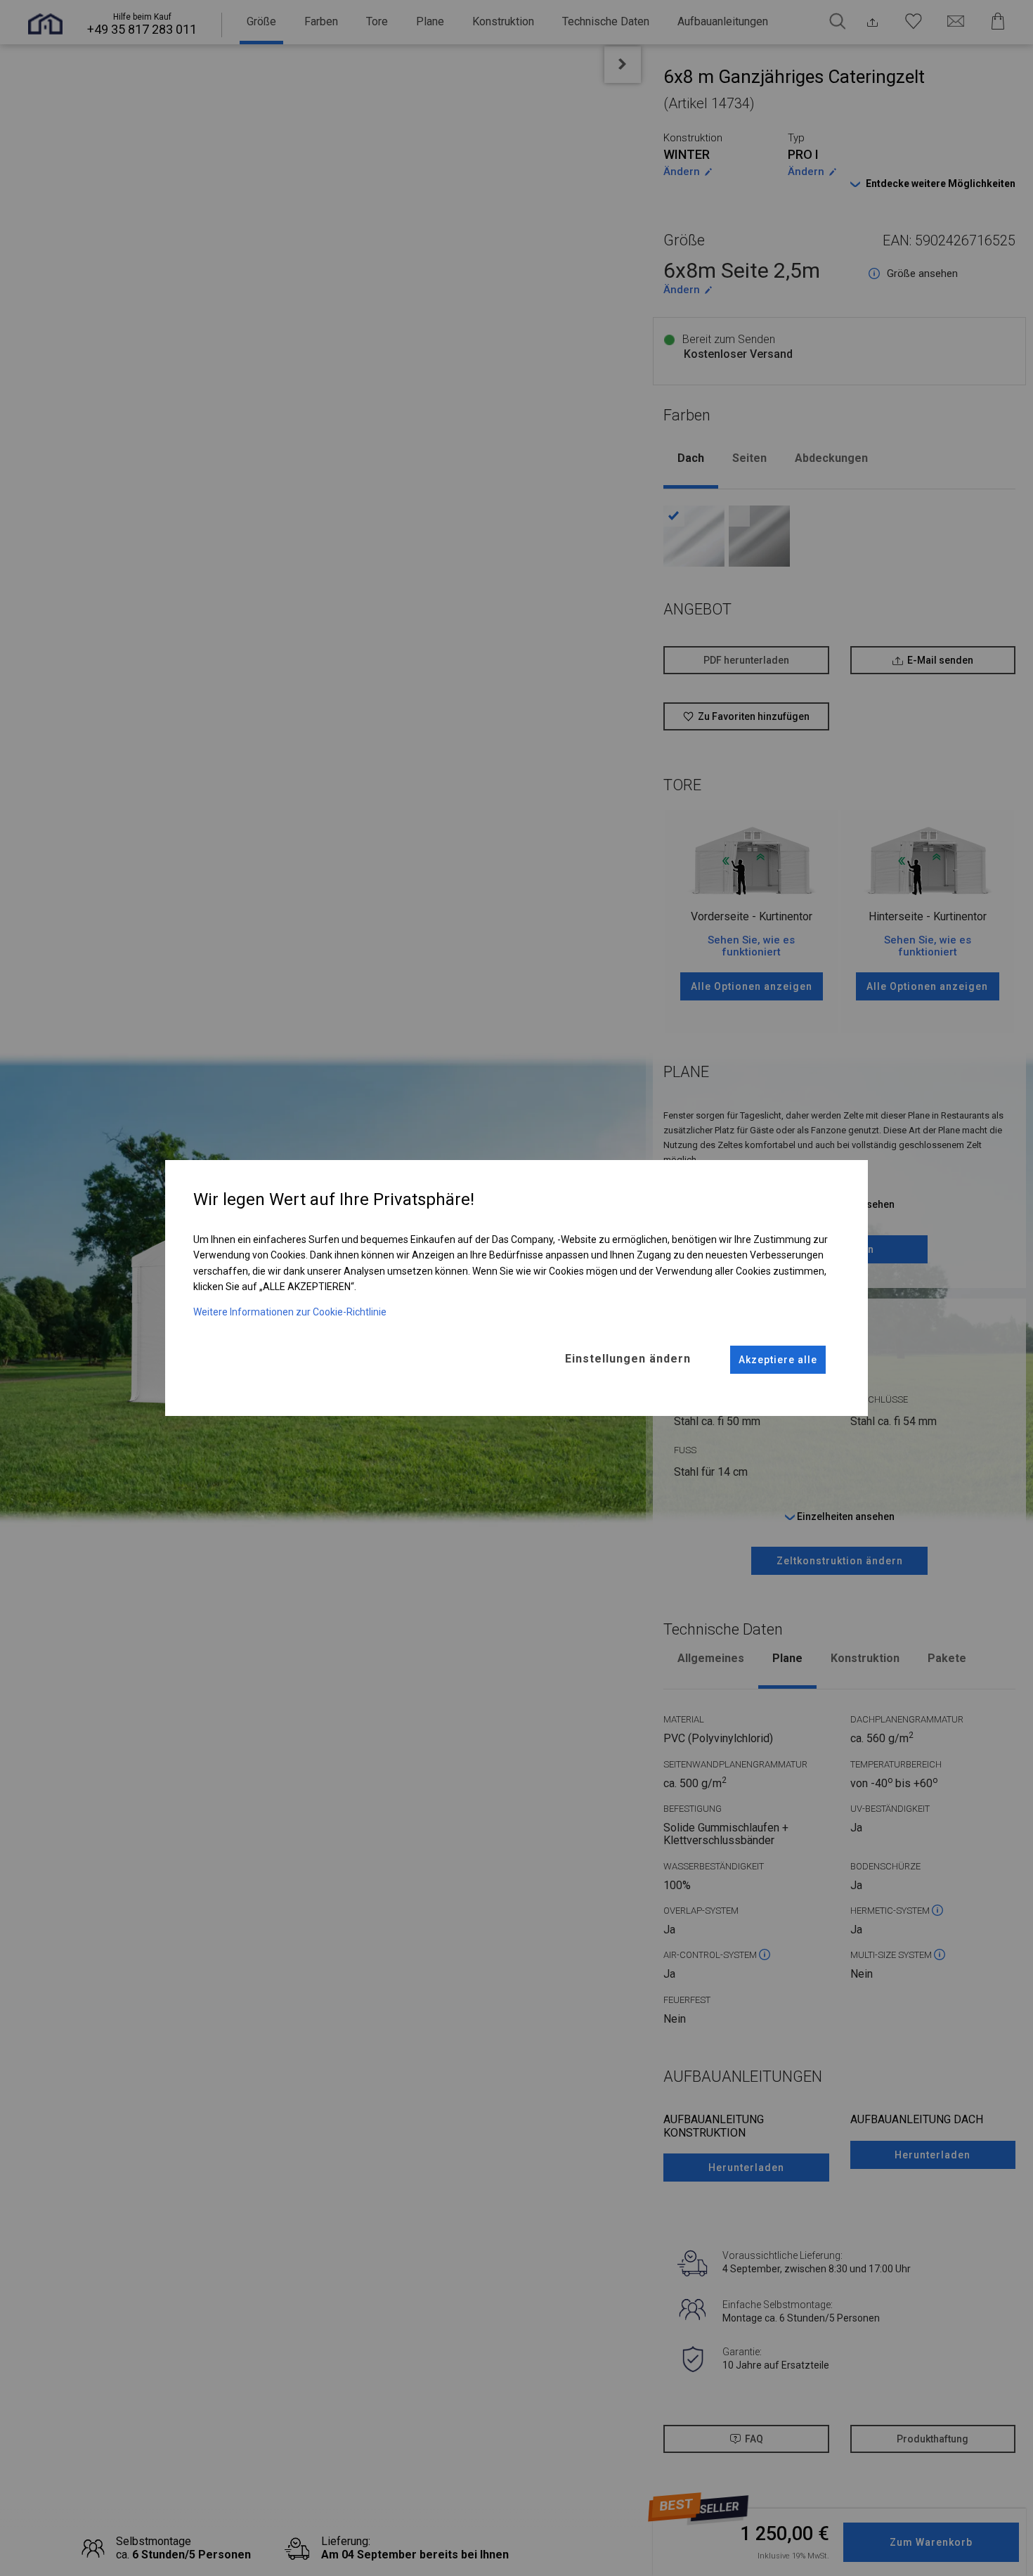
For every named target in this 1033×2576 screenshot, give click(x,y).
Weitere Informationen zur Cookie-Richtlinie (290, 1312)
